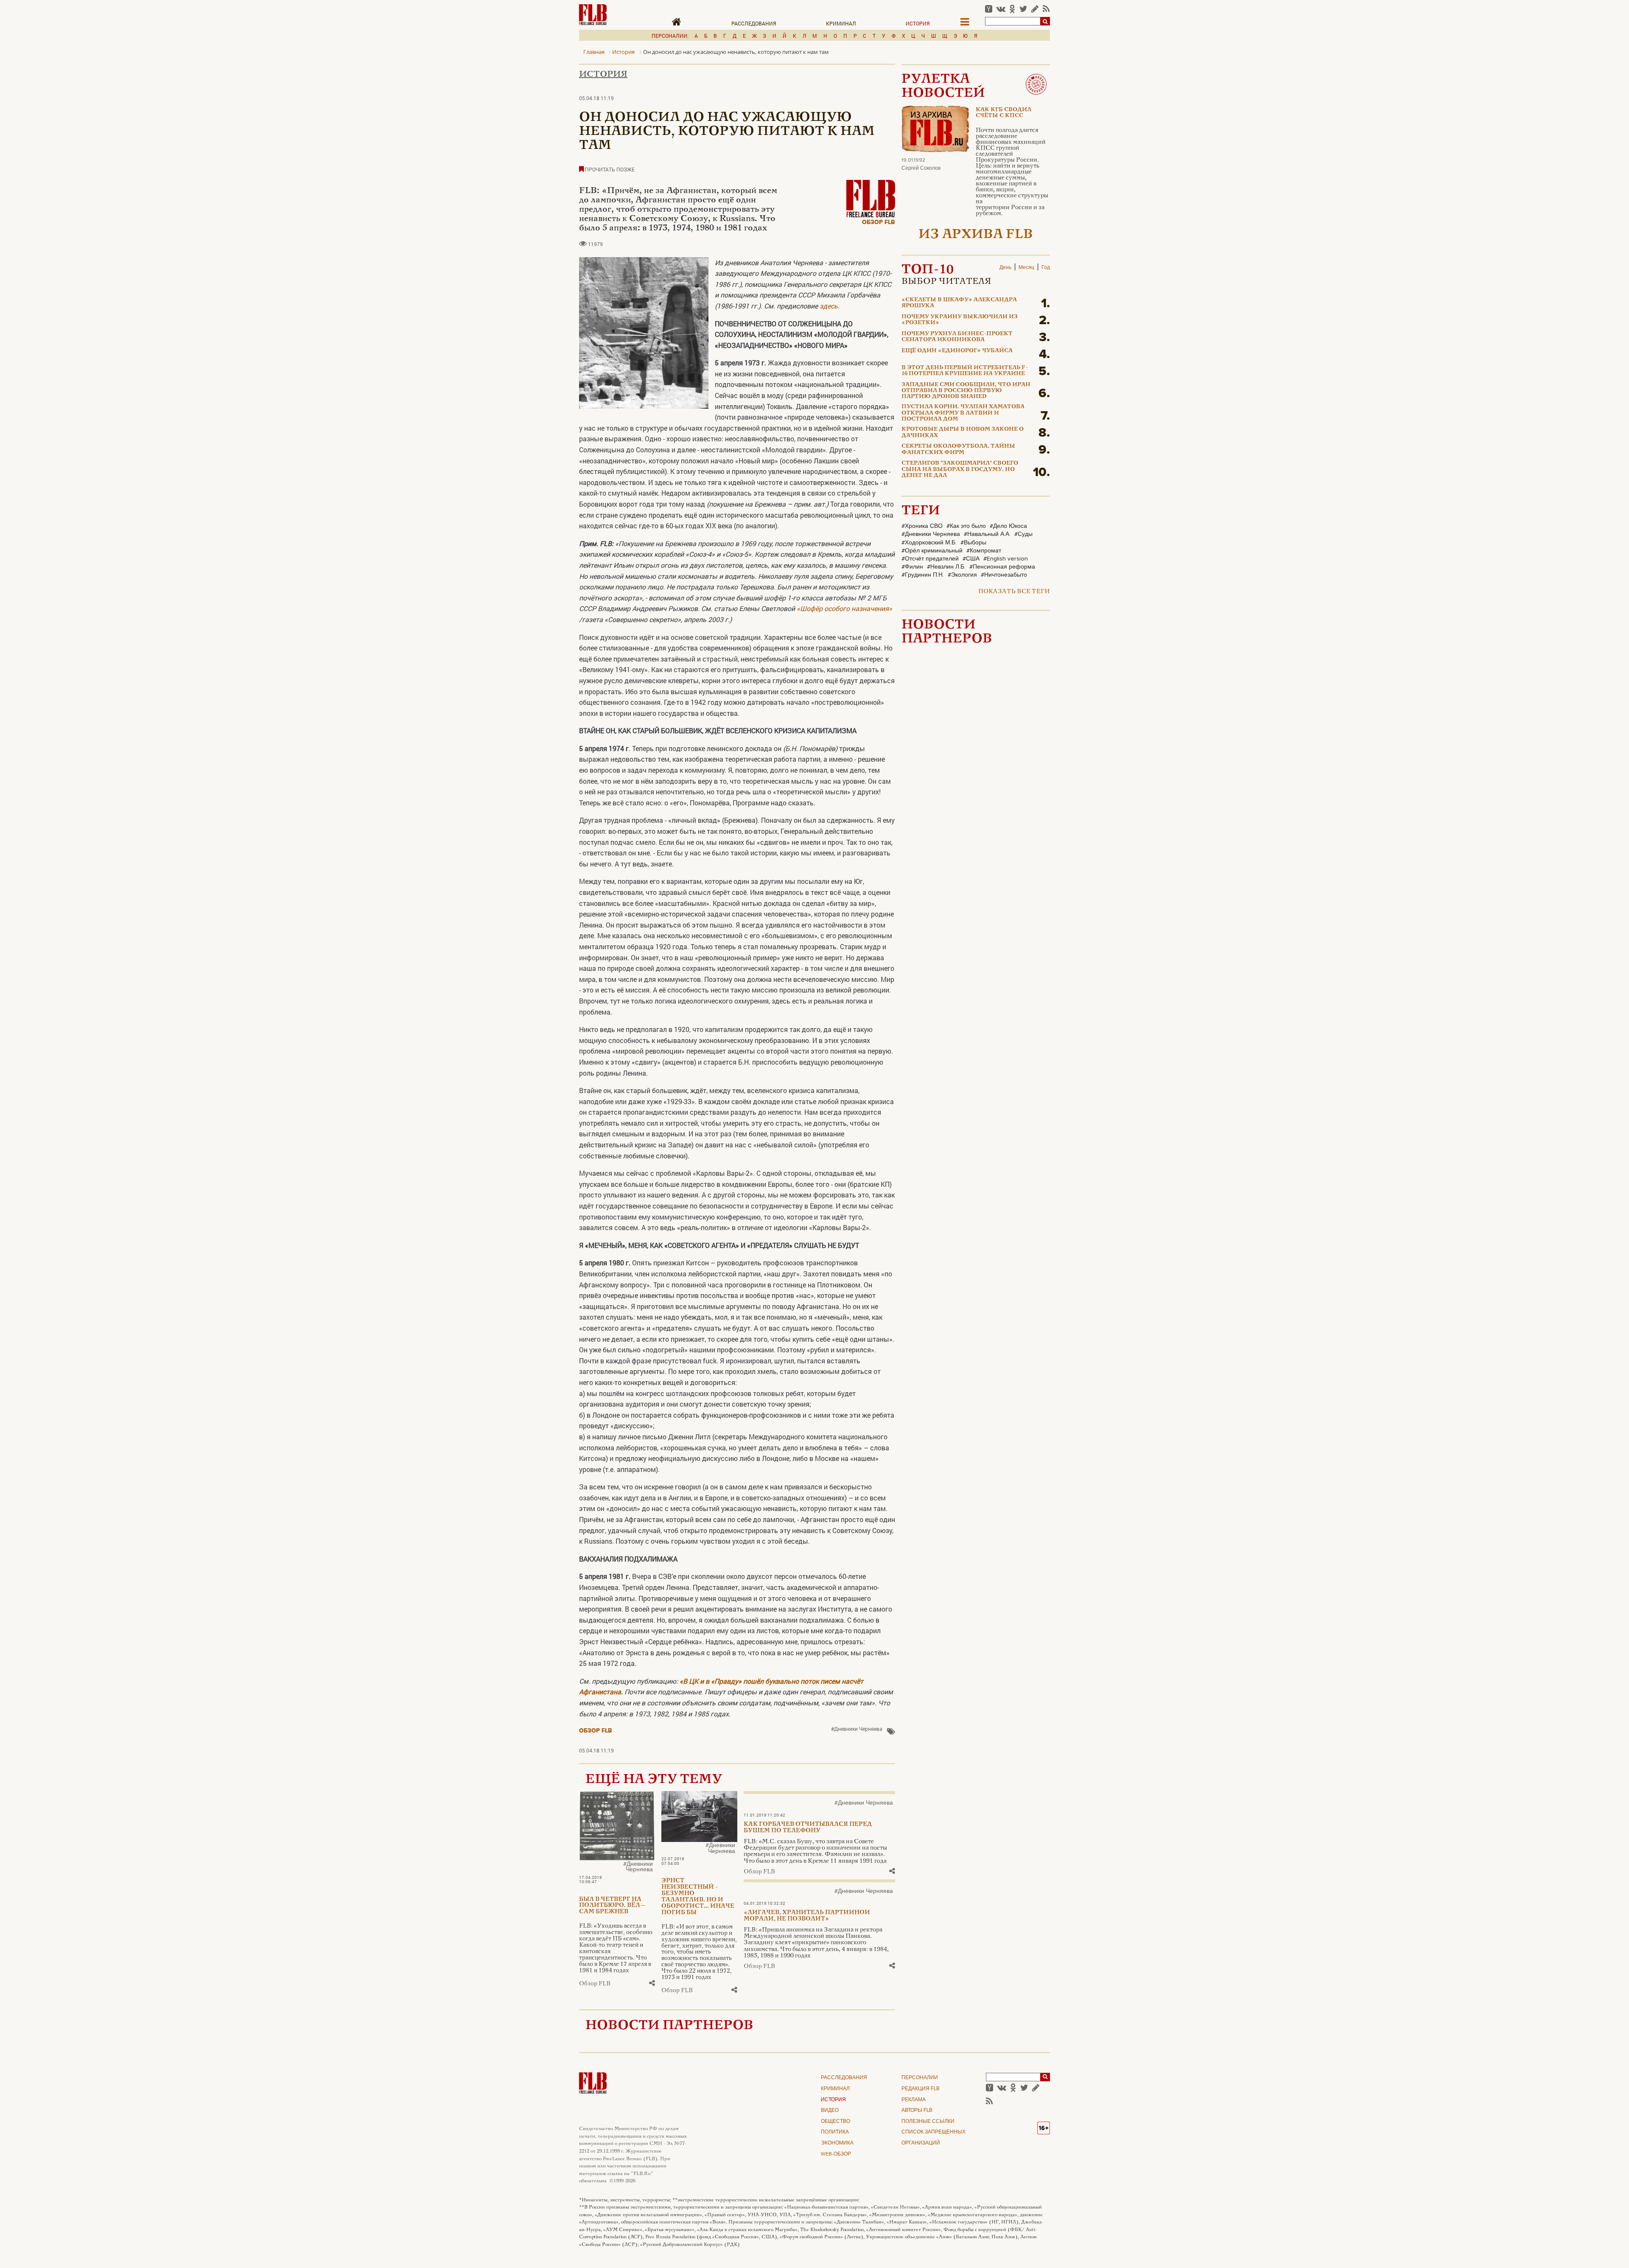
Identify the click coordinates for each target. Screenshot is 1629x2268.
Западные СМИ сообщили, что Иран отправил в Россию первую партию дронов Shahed (966, 391)
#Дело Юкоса (1008, 526)
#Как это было (966, 526)
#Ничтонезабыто (1004, 575)
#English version (1006, 559)
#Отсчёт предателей (930, 559)
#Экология (962, 575)
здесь (829, 306)
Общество (835, 2122)
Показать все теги (1014, 592)
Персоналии (920, 2078)
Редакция (921, 2089)
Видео (830, 2111)
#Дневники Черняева (857, 1729)
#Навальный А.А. (987, 534)
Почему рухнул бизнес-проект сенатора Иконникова (957, 337)
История (918, 23)
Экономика (837, 2143)
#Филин (912, 567)
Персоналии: (670, 36)
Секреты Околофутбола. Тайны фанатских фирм (958, 449)
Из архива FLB (976, 235)
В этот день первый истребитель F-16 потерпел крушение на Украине (965, 371)
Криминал (841, 23)
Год (1046, 268)
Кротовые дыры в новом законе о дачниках (963, 432)
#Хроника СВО (922, 526)
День (1005, 268)
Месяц (1026, 268)
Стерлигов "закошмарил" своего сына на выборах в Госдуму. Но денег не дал (960, 470)
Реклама (914, 2100)
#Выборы (973, 543)
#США (971, 559)
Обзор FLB (879, 222)
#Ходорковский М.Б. (929, 543)
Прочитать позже (609, 169)
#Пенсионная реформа (1002, 567)
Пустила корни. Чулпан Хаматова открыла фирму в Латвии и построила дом (963, 413)
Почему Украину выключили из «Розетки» (960, 320)
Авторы (917, 2111)
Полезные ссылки (928, 2122)
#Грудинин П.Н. (923, 575)
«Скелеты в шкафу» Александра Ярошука (959, 303)
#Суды (1023, 534)
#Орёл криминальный (932, 551)
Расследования (754, 23)
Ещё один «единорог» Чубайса (957, 351)
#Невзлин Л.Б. (946, 567)
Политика (835, 2132)
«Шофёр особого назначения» (844, 608)
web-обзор (836, 2154)
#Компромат (984, 551)
